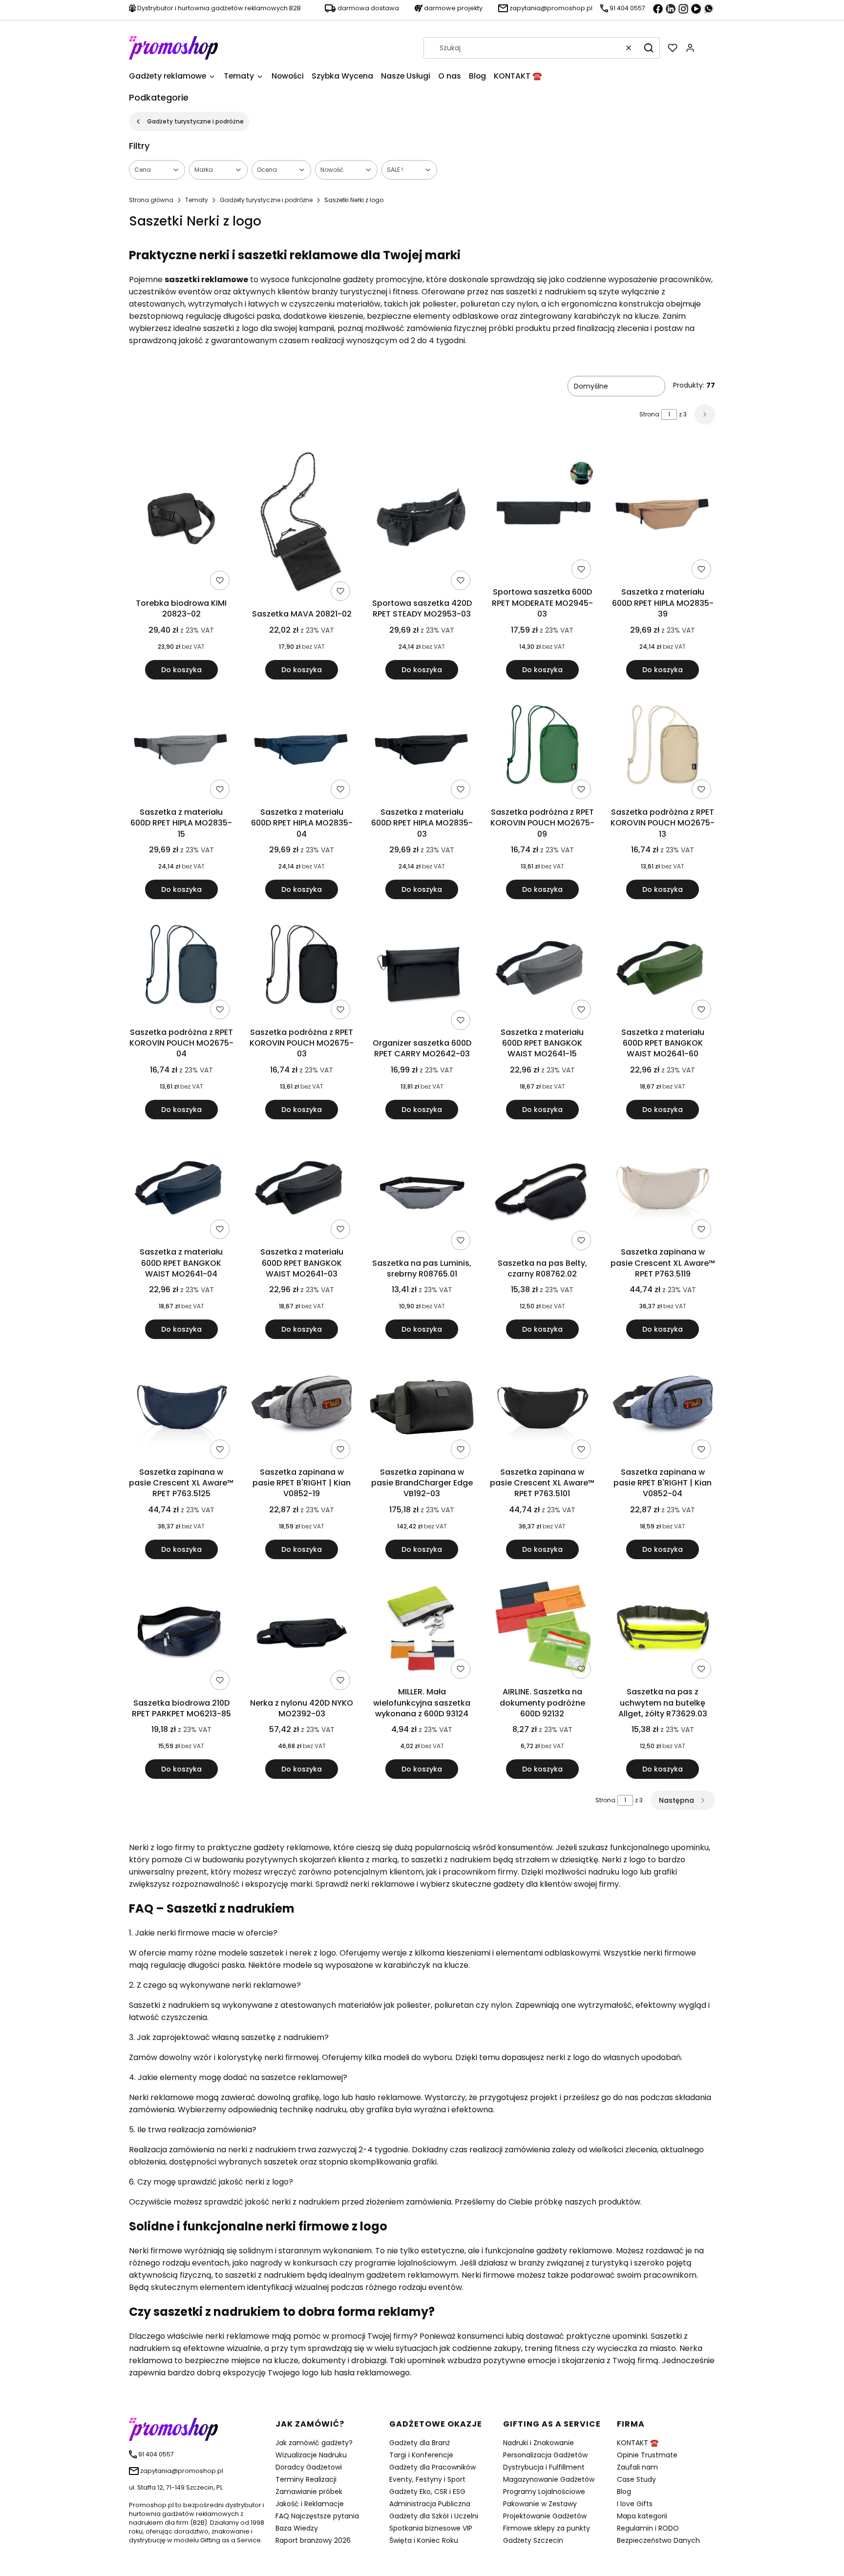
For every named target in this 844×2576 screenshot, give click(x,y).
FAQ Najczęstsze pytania (317, 2516)
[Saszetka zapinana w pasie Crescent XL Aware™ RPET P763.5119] (663, 1189)
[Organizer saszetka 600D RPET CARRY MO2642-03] (422, 974)
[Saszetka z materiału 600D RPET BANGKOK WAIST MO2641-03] (301, 1189)
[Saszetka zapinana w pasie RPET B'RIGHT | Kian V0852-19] (301, 1409)
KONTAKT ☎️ (638, 2443)
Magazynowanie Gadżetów (549, 2479)
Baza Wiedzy (297, 2528)
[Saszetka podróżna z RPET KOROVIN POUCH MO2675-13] (663, 749)
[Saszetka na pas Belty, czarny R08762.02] (542, 1194)
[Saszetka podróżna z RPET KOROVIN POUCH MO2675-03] (301, 969)
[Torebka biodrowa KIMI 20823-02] (181, 519)
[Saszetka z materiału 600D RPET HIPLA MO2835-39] (663, 514)
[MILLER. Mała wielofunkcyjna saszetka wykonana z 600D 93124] (422, 1629)
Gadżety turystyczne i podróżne (195, 121)
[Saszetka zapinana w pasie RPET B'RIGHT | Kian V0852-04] (663, 1409)
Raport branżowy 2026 (313, 2540)
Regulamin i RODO (648, 2528)
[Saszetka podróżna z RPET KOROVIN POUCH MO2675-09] (542, 749)
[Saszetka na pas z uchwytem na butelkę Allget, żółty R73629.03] (663, 1629)
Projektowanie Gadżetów (545, 2516)
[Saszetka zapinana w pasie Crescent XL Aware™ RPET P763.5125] (181, 1409)
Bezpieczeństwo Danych (658, 2540)
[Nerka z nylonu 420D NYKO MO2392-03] (301, 1634)
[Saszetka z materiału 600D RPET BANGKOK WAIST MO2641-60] (663, 969)
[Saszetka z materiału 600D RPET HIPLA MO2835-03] (422, 749)
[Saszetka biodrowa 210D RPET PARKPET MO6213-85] (181, 1634)
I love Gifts (635, 2504)
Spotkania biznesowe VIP (431, 2528)
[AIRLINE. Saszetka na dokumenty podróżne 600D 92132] (542, 1629)
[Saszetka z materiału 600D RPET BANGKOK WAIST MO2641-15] (542, 969)
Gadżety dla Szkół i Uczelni (434, 2516)
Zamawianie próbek (309, 2492)
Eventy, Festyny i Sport (427, 2479)
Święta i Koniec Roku (424, 2540)
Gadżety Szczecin (533, 2540)
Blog (624, 2492)
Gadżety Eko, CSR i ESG (427, 2492)
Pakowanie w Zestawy (540, 2504)
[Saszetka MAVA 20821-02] (301, 525)
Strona (649, 414)
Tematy (197, 200)
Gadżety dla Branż (420, 2443)
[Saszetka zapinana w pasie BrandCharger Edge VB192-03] (422, 1409)
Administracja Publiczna (430, 2504)
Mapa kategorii (642, 2516)
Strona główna (151, 200)
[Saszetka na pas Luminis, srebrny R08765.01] (422, 1194)
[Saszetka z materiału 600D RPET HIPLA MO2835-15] (181, 749)
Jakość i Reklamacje (310, 2504)
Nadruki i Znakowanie (538, 2443)
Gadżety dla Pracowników (433, 2467)
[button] (649, 48)
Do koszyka (181, 670)
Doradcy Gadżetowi (309, 2467)
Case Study (636, 2479)
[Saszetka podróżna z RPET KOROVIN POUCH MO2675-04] (181, 969)
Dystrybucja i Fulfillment (544, 2467)
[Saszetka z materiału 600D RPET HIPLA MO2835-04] (301, 749)
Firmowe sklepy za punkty (547, 2528)
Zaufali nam (637, 2467)
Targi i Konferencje (421, 2455)
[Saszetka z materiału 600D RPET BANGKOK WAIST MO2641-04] (181, 1189)
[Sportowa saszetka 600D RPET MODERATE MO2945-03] (542, 514)
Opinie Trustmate (647, 2455)
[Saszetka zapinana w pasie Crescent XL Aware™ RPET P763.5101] (542, 1409)
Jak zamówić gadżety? (314, 2443)
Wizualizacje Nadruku (311, 2455)
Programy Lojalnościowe (544, 2492)
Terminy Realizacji (306, 2479)
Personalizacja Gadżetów (545, 2455)
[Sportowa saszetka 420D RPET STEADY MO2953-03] (422, 519)
